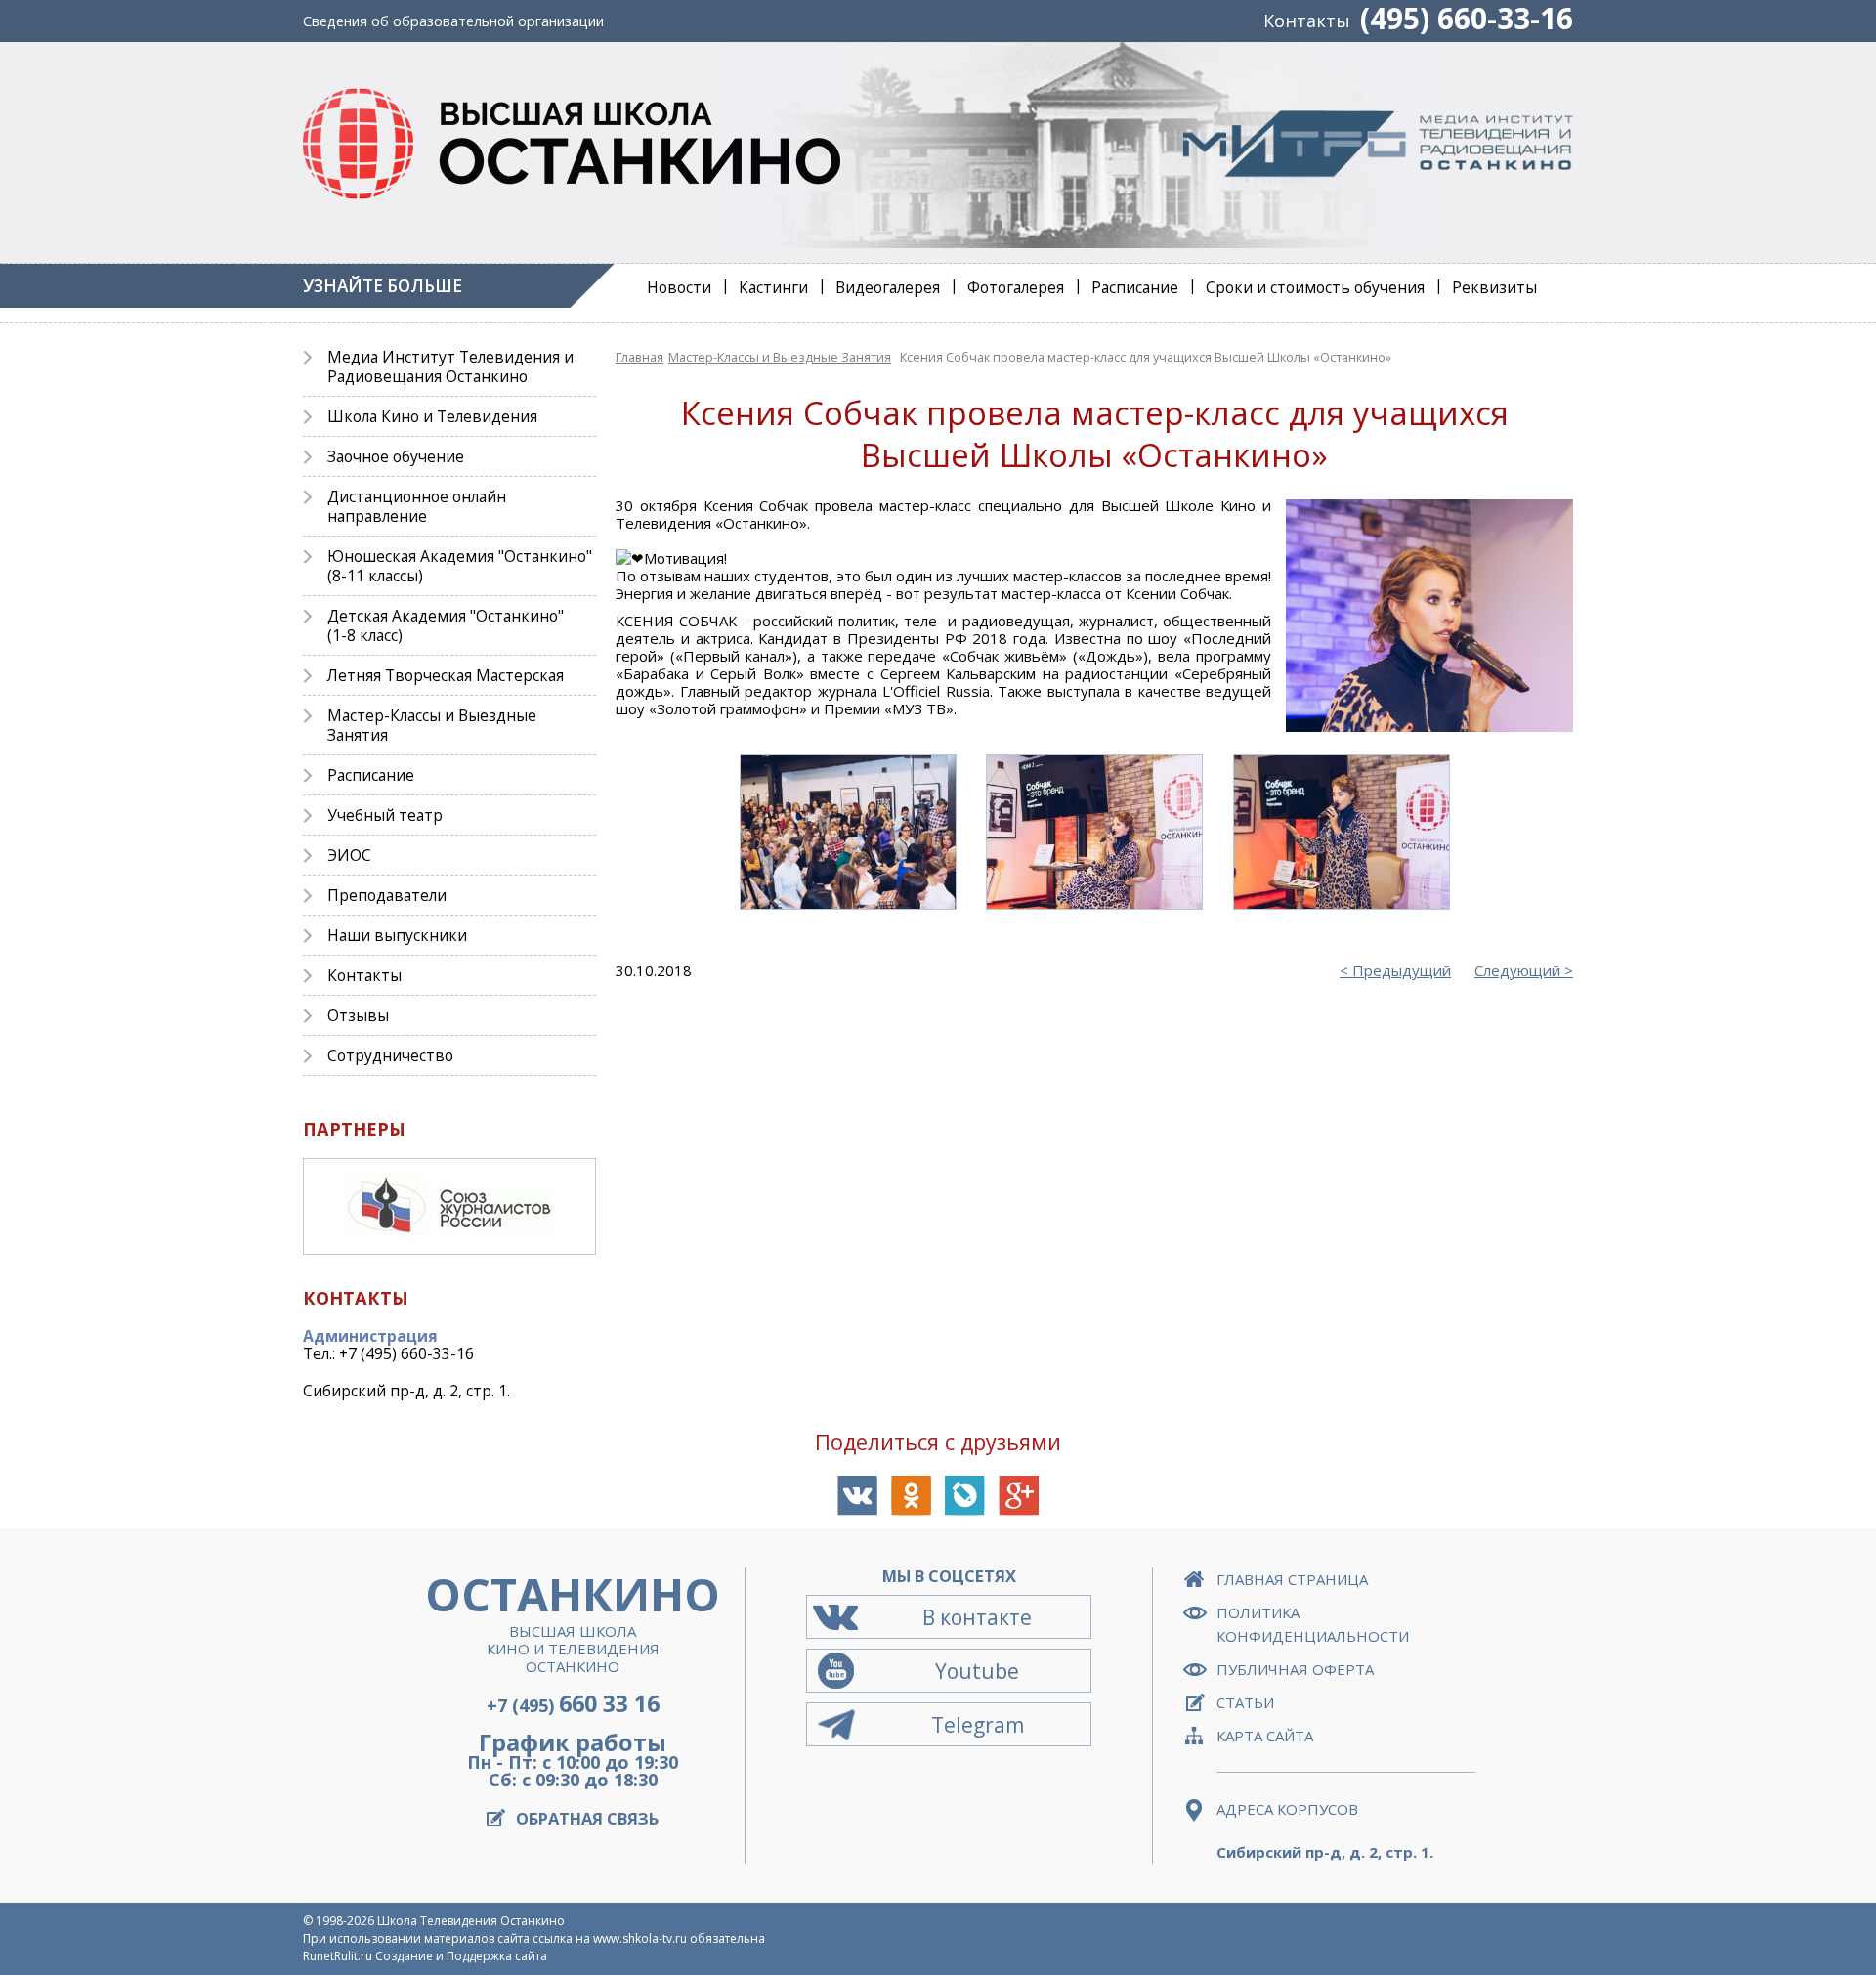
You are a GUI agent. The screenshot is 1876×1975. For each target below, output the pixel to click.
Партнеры (354, 1129)
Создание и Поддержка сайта (461, 1956)
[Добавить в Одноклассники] (911, 1496)
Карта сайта (1265, 1736)
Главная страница (1292, 1579)
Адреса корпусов (1287, 1809)
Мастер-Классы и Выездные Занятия (780, 357)
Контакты (1307, 21)
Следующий (1517, 970)
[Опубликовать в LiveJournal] (965, 1496)
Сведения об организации (453, 21)
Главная (640, 357)
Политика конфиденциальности (1313, 1624)
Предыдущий (1402, 970)
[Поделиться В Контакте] (857, 1496)
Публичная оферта (1295, 1669)
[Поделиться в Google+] (1019, 1496)
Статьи (1245, 1702)
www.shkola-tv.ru (640, 1938)
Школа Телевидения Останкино (471, 1921)
